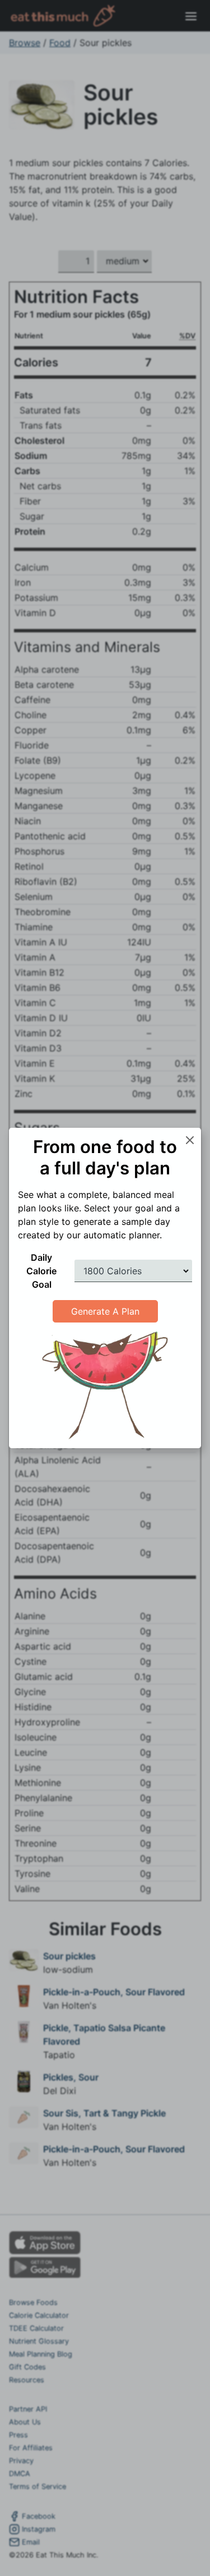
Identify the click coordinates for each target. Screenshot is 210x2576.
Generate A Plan (105, 1311)
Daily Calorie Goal (41, 1271)
